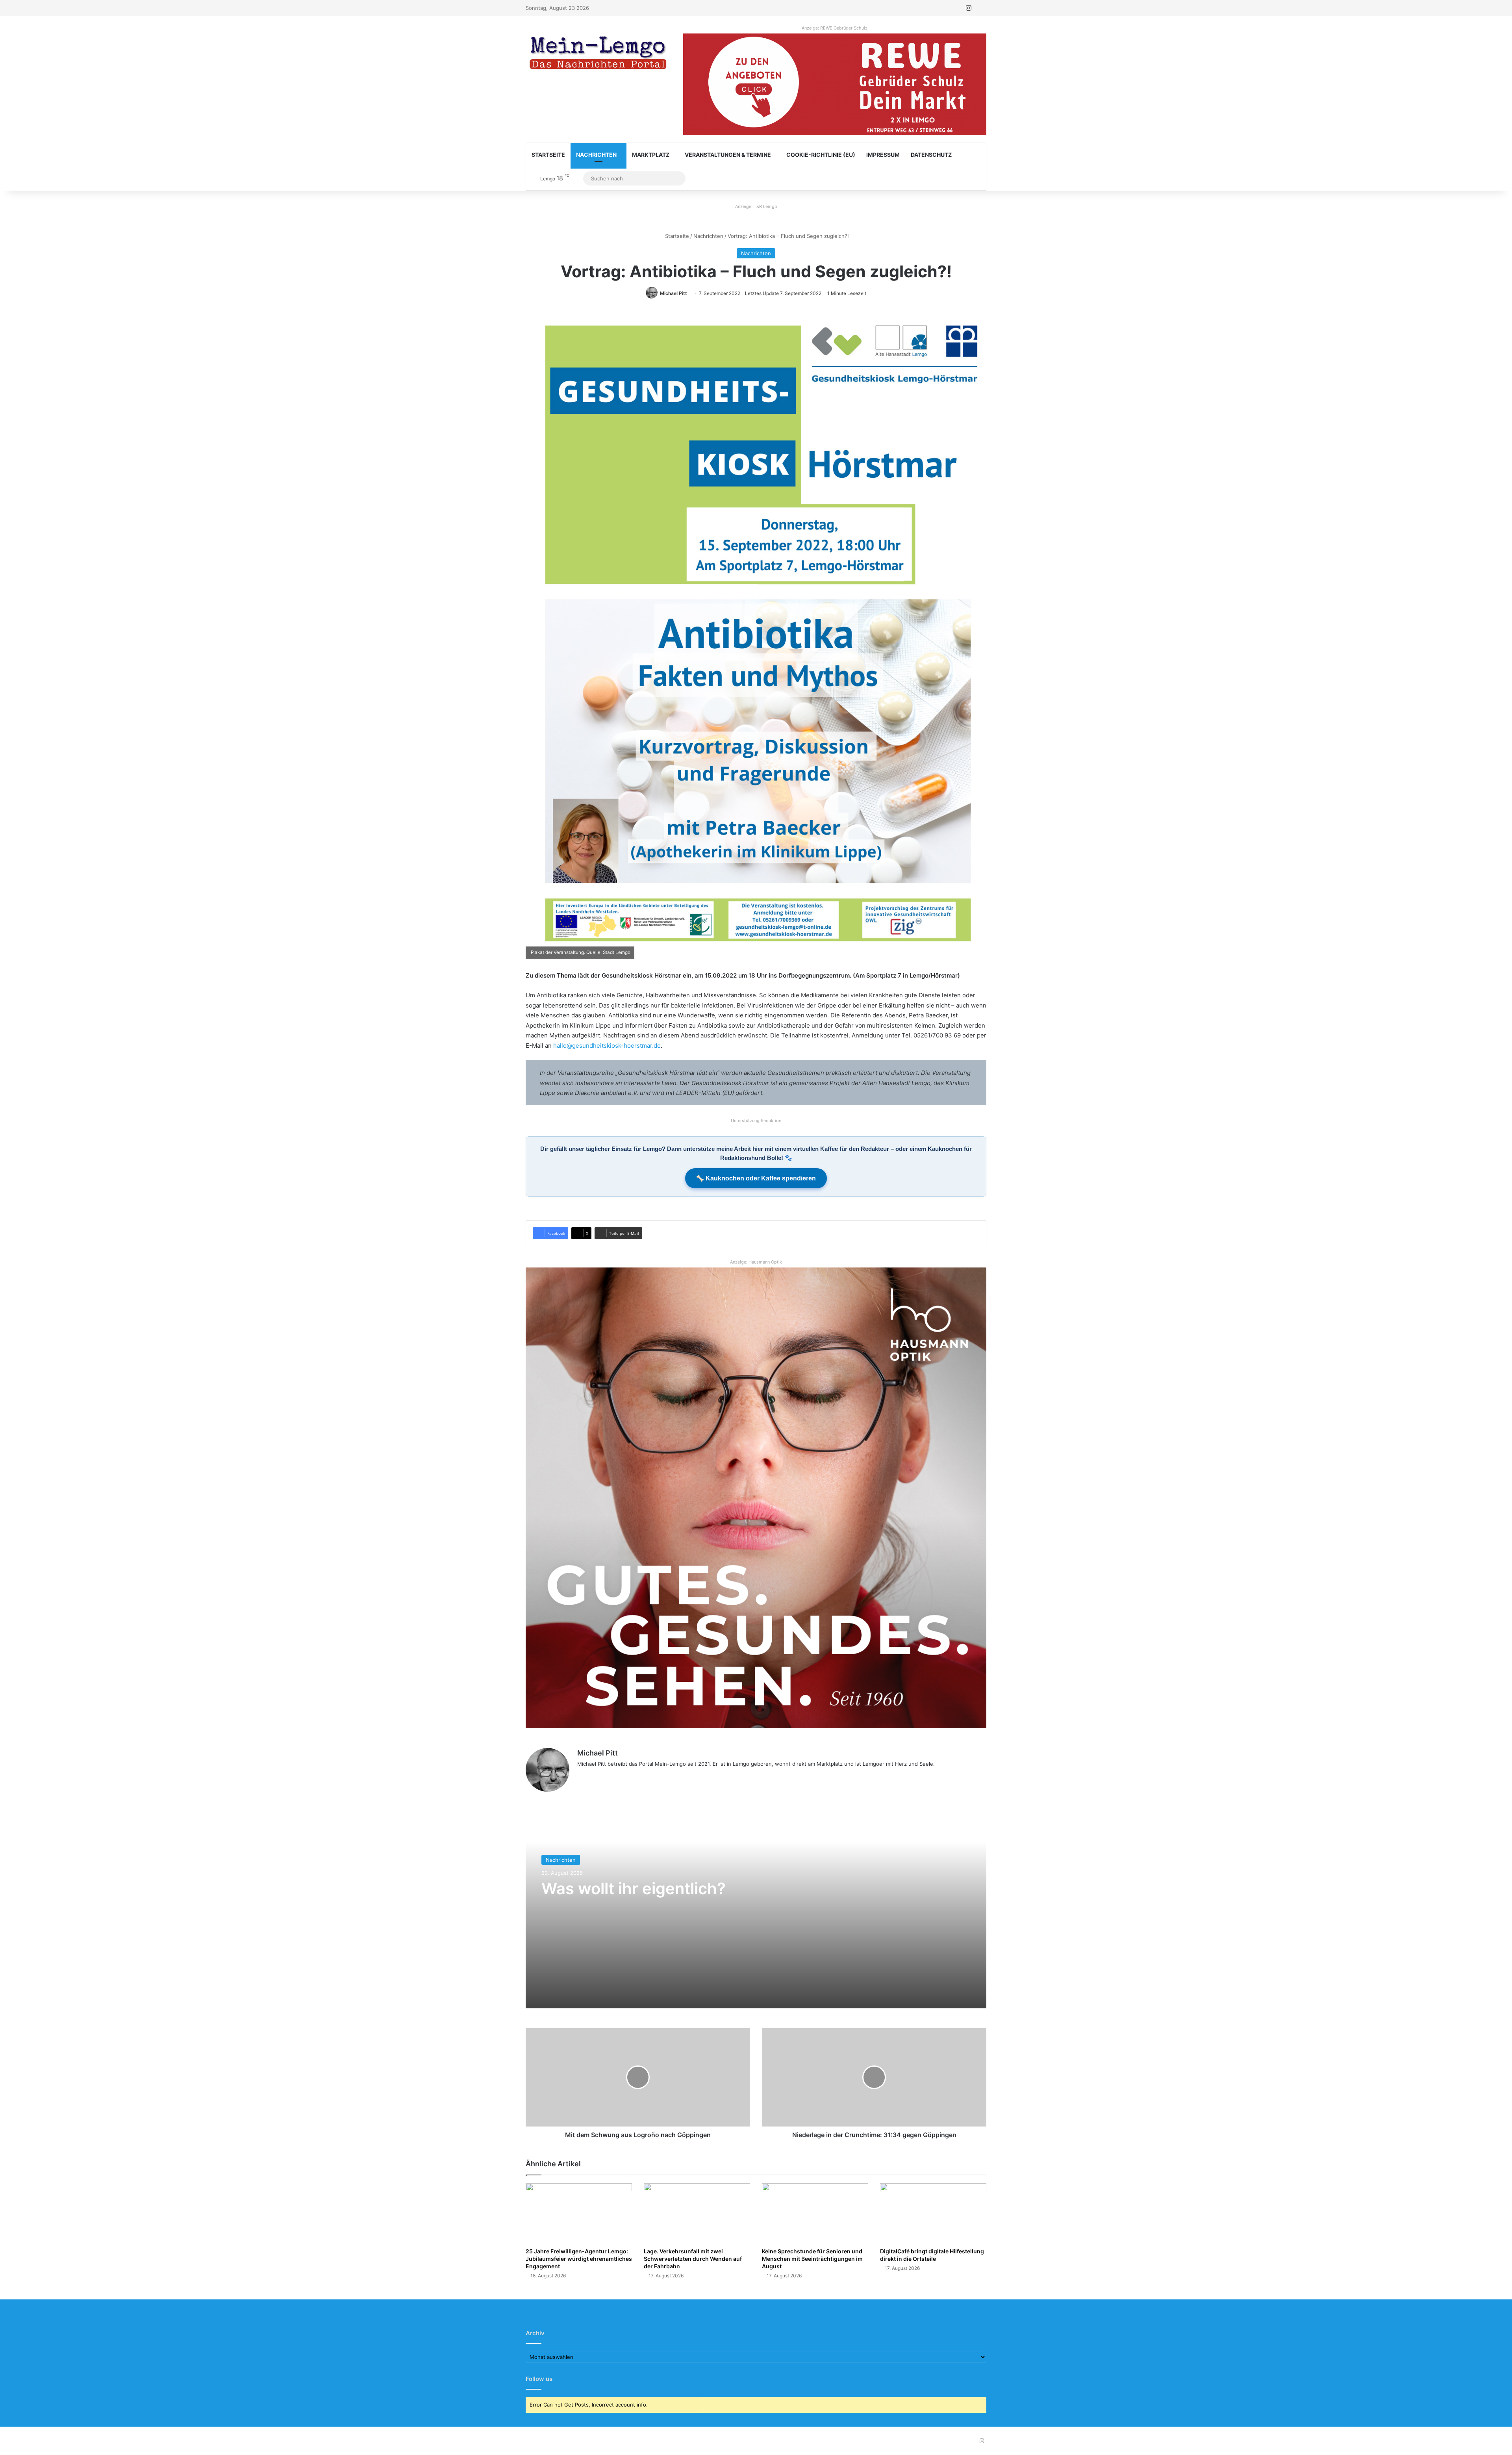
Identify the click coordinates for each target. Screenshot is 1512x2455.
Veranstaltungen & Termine (728, 155)
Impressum (883, 155)
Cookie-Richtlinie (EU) (821, 155)
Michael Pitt (674, 293)
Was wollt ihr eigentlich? (634, 1888)
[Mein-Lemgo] (598, 54)
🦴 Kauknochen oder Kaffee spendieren (756, 1178)
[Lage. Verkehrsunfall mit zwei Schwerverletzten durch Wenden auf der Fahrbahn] (697, 2213)
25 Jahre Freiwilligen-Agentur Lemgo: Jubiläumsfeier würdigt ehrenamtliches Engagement (579, 2259)
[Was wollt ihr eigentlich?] (756, 1910)
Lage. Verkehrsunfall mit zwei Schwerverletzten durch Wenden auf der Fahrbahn (693, 2259)
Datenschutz (931, 155)
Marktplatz (651, 155)
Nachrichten (596, 155)
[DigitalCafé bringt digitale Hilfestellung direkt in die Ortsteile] (933, 2213)
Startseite (548, 155)
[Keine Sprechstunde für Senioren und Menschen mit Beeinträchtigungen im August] (815, 2213)
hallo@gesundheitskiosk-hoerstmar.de (607, 1046)
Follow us (539, 2379)
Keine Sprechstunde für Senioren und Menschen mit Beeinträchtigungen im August (812, 2259)
